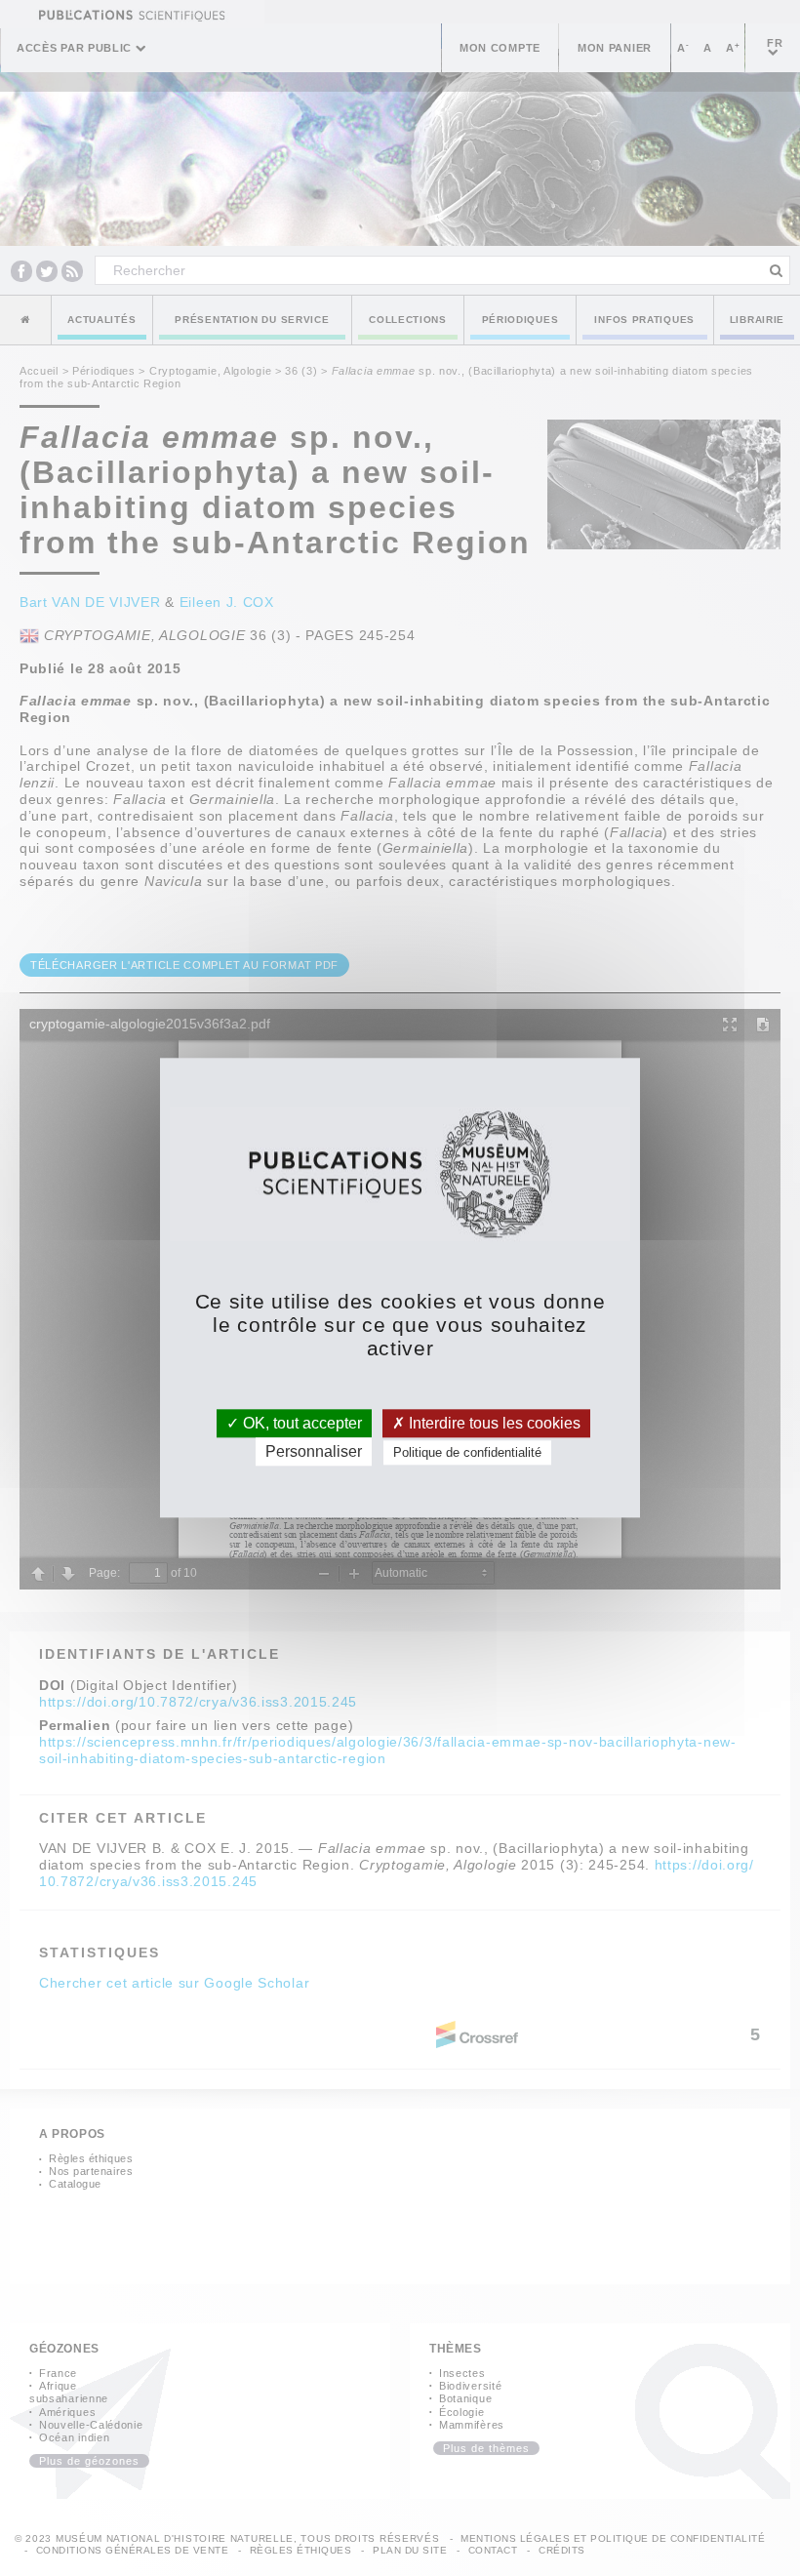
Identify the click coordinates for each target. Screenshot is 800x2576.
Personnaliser (314, 1452)
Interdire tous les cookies (493, 1423)
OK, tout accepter (300, 1423)
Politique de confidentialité (467, 1453)
